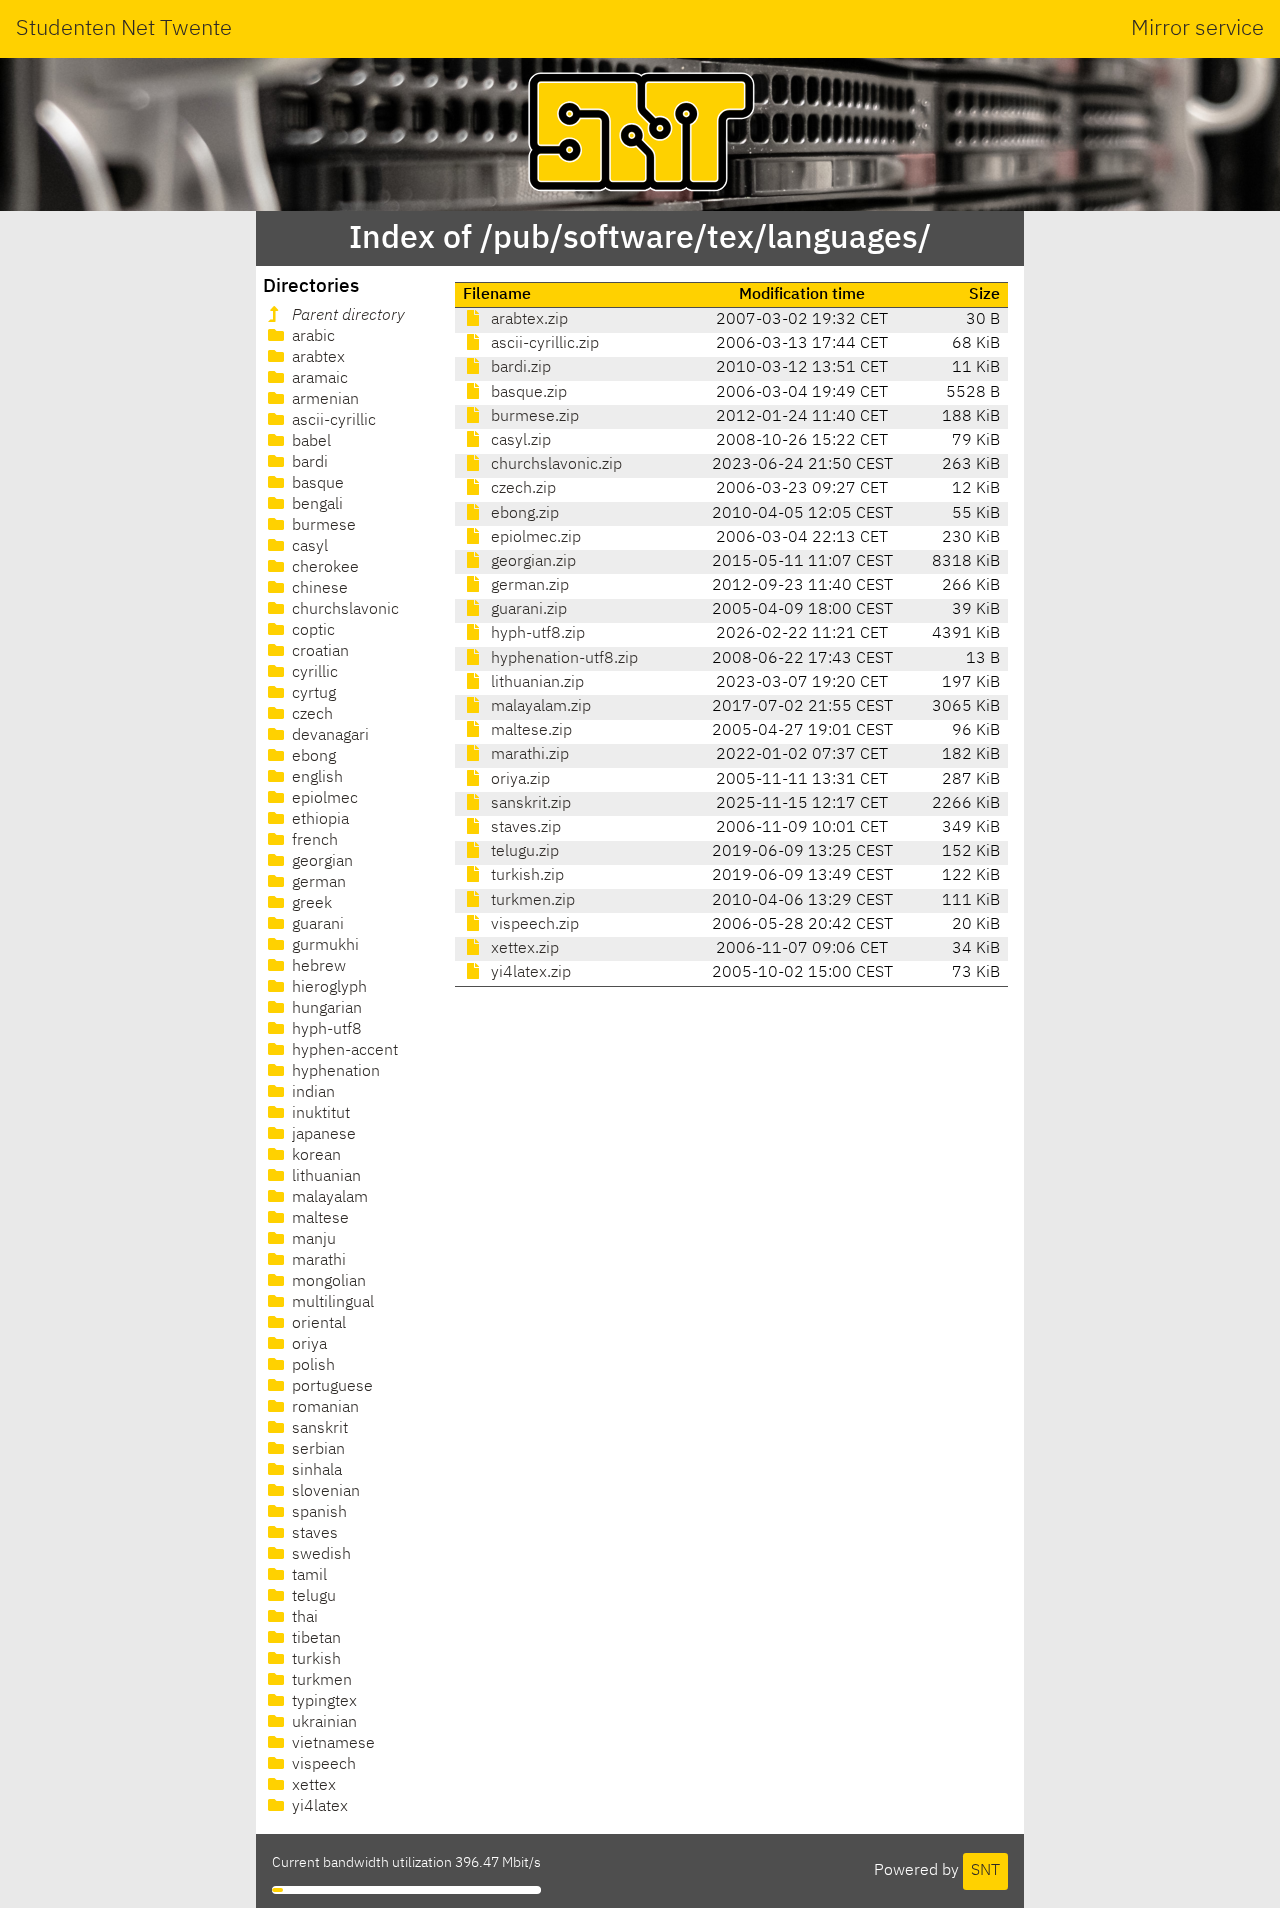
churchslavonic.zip (554, 465)
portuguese (330, 1387)
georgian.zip (531, 562)
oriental (317, 1324)
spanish (317, 1513)
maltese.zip (529, 731)
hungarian (325, 1009)
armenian (323, 400)
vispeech (322, 1765)
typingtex (322, 1702)
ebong (312, 757)
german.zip (528, 586)
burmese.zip (533, 417)
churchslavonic (343, 610)
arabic (311, 337)
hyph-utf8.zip (536, 634)
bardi (308, 463)
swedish (319, 1555)
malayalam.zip (539, 707)
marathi (317, 1261)
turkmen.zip (531, 901)
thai (303, 1618)
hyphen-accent (343, 1051)
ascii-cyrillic (332, 421)
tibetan (314, 1639)
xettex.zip (523, 949)
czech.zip (521, 489)
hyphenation (334, 1072)
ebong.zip (523, 514)
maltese (318, 1219)
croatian (318, 652)
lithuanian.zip (535, 683)
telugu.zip (523, 852)
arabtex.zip (527, 320)
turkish (314, 1660)
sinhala (315, 1471)
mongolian (327, 1282)
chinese (318, 589)
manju (312, 1240)
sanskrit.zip (529, 804)
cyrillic (313, 673)
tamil (307, 1576)
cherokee (323, 568)
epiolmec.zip (534, 538)
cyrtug (312, 694)
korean (314, 1156)
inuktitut (319, 1114)
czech (310, 715)
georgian (320, 862)
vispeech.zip (533, 925)
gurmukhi (323, 946)
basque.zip (527, 393)
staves (313, 1534)
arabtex (316, 358)
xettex (312, 1786)
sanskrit (318, 1429)
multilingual (331, 1303)
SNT (985, 1871)
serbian (316, 1450)
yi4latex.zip (529, 973)
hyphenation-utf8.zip (562, 659)
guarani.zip (527, 610)
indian (311, 1093)
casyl (308, 547)
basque (316, 484)
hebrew (317, 967)
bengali (315, 505)
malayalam (328, 1198)
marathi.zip (528, 755)
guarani (316, 925)
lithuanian (324, 1177)
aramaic (318, 379)
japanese (322, 1135)
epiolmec (323, 799)
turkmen (320, 1681)
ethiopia (318, 820)
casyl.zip (519, 441)
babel (309, 442)
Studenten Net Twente (124, 29)
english (315, 778)
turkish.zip (525, 876)
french (313, 841)
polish (311, 1366)
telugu (312, 1597)
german (317, 883)
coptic (311, 631)
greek (310, 904)
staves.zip (524, 828)
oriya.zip (518, 780)
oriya (307, 1345)
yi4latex (318, 1807)
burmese (322, 526)
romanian (323, 1408)
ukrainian (322, 1723)
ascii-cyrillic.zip (543, 344)
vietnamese (331, 1744)
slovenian (324, 1492)
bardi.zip (519, 368)
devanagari (328, 736)
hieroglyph (327, 988)
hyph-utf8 (325, 1030)
